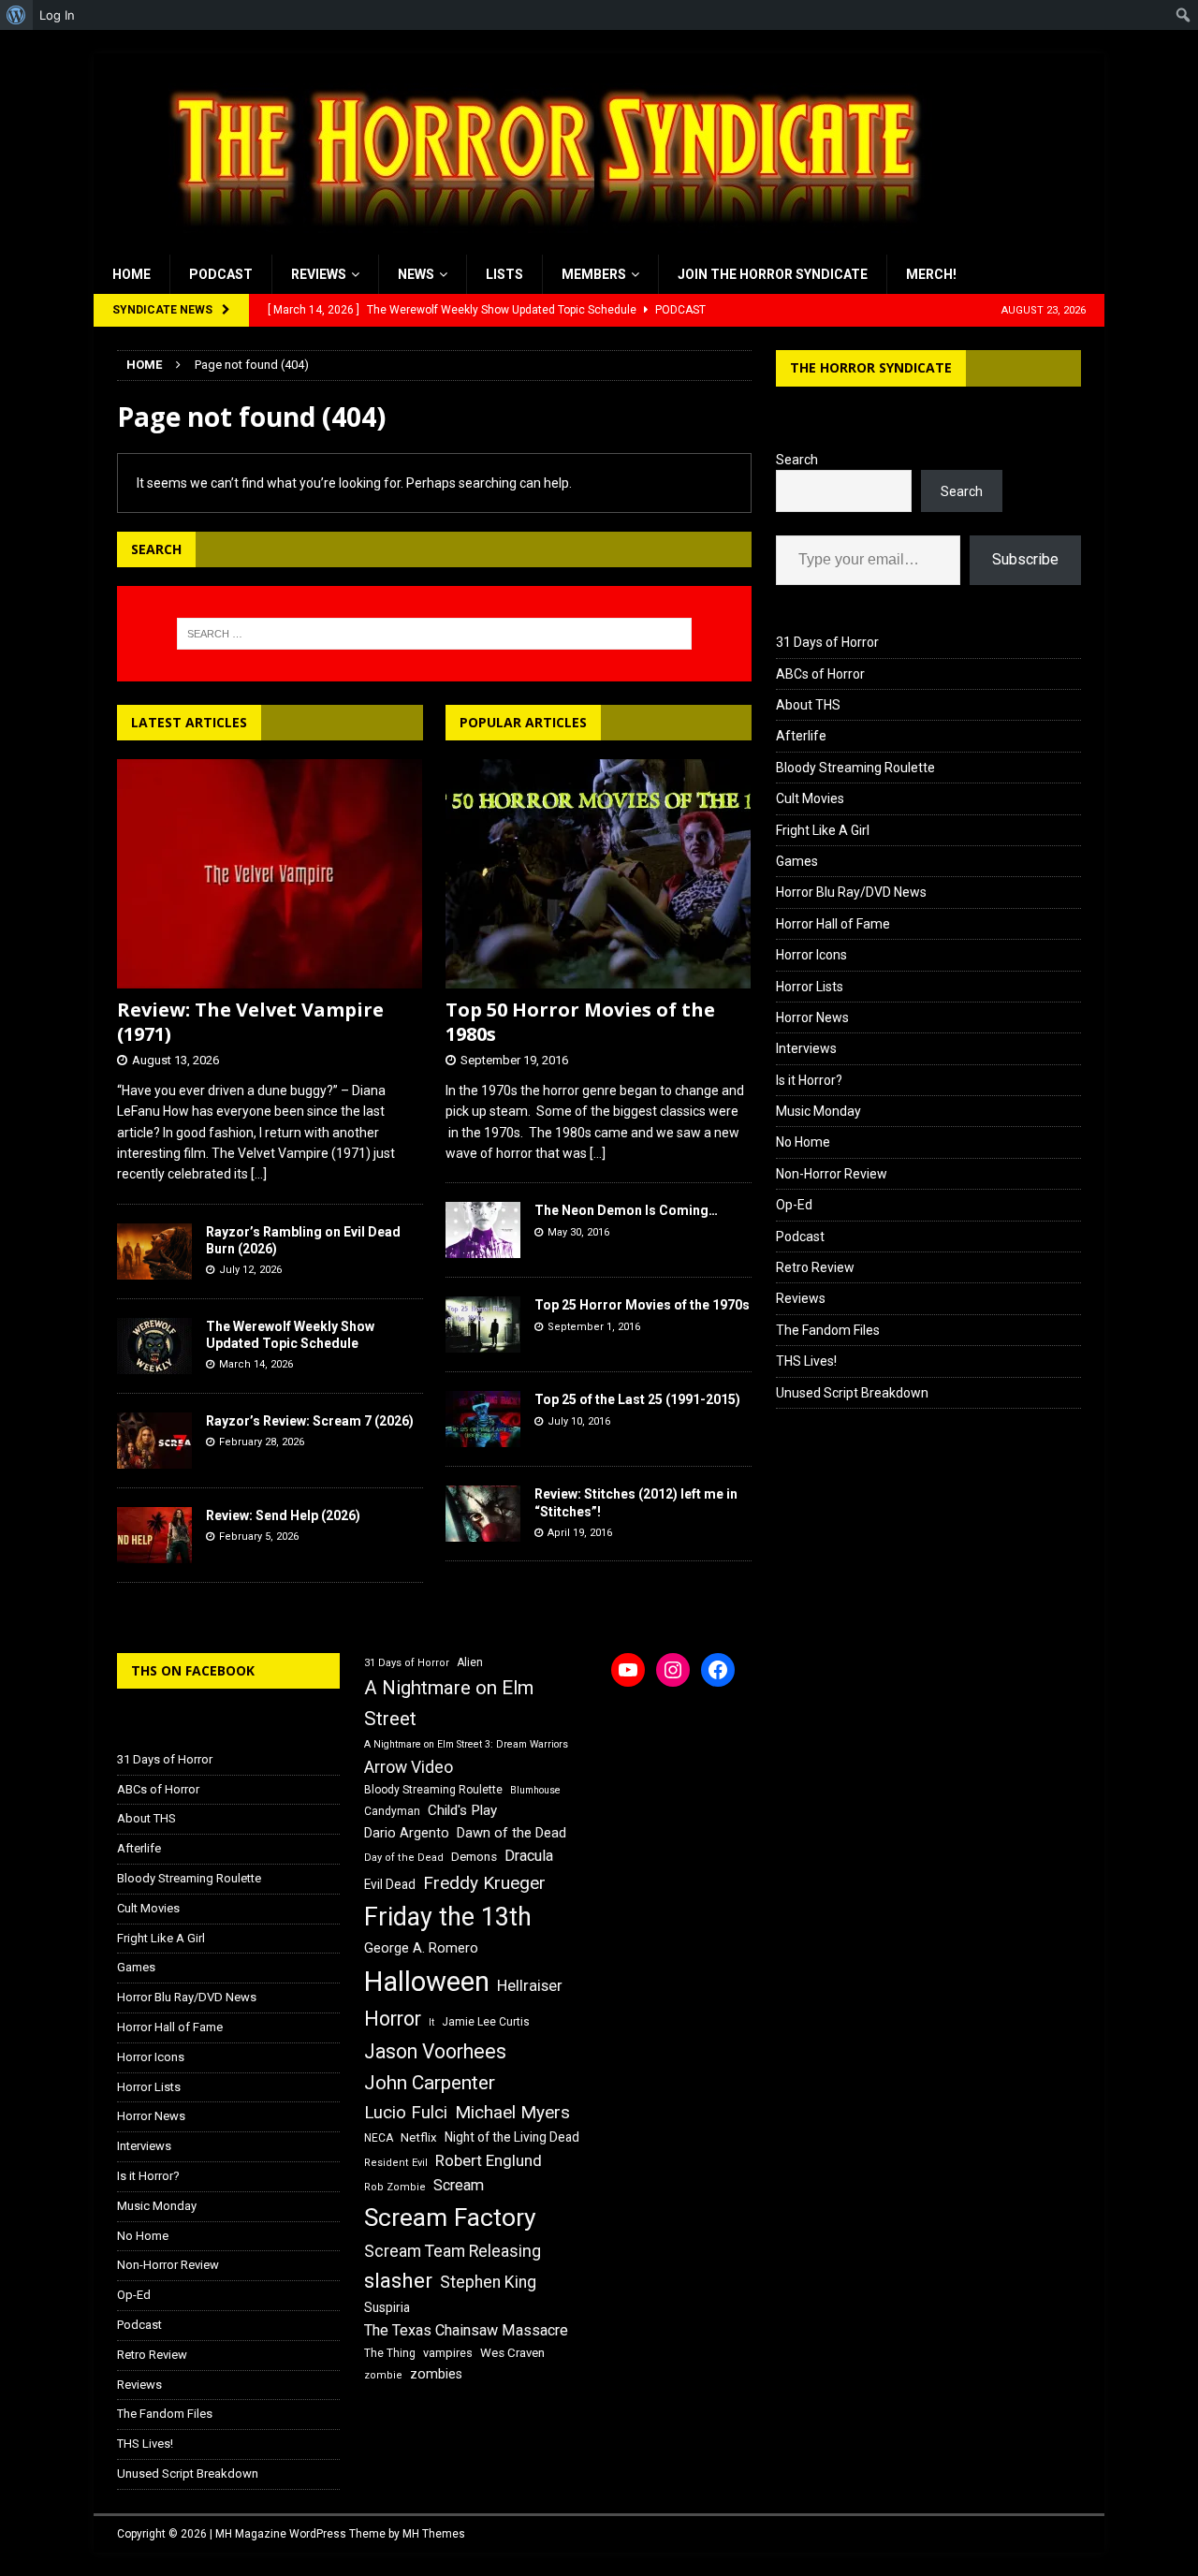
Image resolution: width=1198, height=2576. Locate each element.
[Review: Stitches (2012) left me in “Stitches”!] (483, 1514)
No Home (803, 1142)
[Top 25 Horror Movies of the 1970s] (483, 1325)
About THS (808, 705)
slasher (398, 2281)
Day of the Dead (404, 1858)
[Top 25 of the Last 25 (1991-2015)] (483, 1419)
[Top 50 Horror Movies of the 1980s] (599, 874)
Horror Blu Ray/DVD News (851, 892)
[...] (259, 1174)
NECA (379, 2138)
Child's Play (462, 1810)
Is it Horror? (809, 1080)
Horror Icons (811, 955)
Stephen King (488, 2282)
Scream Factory (450, 2217)
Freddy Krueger (484, 1883)
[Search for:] (434, 634)
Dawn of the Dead (511, 1833)
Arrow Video (409, 1767)
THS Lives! (806, 1361)
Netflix (419, 2137)
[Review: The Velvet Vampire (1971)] (270, 874)
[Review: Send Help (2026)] (154, 1535)
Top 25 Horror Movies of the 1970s (642, 1305)
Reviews (319, 274)
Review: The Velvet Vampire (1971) (250, 1022)
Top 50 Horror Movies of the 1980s (580, 1022)
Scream (459, 2185)
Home (131, 274)
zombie (383, 2375)
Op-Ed (794, 1205)
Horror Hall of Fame (833, 924)
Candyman (392, 1811)
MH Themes (434, 2534)
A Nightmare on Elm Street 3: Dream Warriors (466, 1744)
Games (797, 861)
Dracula (529, 1856)
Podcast (221, 274)
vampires (448, 2353)
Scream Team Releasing (453, 2251)
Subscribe (1025, 559)
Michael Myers (512, 2112)
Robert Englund (489, 2160)
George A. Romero (421, 1948)
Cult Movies (810, 798)
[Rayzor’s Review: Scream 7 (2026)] (154, 1441)
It (431, 2022)
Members (594, 274)
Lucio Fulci (406, 2113)
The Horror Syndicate (871, 367)
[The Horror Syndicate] (538, 244)
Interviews (806, 1048)
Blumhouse (535, 1790)
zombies (436, 2374)
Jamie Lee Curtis (486, 2022)
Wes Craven (512, 2353)
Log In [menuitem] (57, 15)
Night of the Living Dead (512, 2137)
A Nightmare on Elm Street (449, 1703)
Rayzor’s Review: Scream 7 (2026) (310, 1421)
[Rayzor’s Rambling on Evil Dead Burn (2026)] (154, 1251)
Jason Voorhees (435, 2051)
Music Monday (818, 1111)
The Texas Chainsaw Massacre (466, 2330)
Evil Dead (390, 1884)
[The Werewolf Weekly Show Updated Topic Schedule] (154, 1346)
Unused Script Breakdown (852, 1393)
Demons (474, 1857)
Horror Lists (810, 987)
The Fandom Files (828, 1330)
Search (797, 460)
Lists (504, 274)
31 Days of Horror (827, 642)
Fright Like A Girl (823, 830)
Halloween (427, 1982)
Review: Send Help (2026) (283, 1515)
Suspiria (387, 2307)
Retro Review (815, 1267)
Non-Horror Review (832, 1174)
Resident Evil (396, 2163)
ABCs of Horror (820, 674)
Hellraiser (530, 1986)
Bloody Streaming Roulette (855, 768)
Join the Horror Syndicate (773, 274)
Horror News (812, 1017)
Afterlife (801, 736)
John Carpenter (430, 2083)
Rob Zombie (395, 2187)
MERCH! (931, 274)
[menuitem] (16, 15)
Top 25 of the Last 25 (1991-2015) (637, 1399)
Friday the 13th (448, 1917)
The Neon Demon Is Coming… (626, 1210)
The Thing (390, 2353)
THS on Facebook (193, 1670)
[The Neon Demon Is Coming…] (483, 1230)
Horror (393, 2019)
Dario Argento (407, 1833)
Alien (470, 1662)
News (416, 274)
